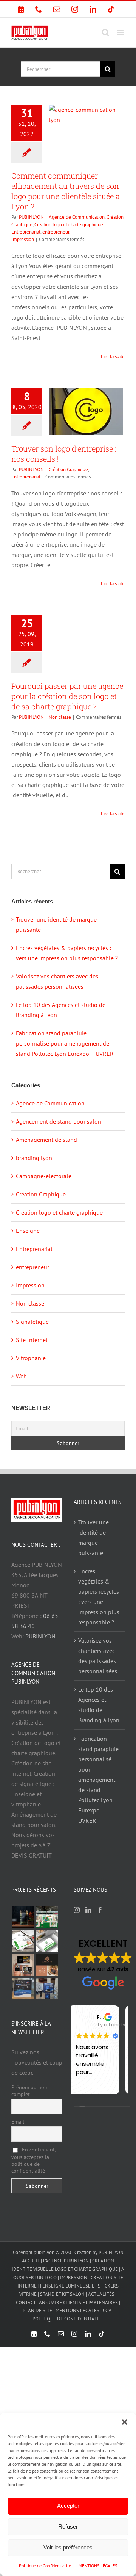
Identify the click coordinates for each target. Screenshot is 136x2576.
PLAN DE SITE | (39, 2310)
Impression (23, 239)
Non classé (60, 717)
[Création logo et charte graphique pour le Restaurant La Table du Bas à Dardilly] (47, 1965)
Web (21, 1376)
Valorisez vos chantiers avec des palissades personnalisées (98, 1656)
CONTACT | (27, 2302)
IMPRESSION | (75, 2277)
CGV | (108, 2310)
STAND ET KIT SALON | (64, 2294)
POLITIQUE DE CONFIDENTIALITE (68, 2319)
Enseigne (28, 1231)
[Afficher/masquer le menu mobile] (121, 32)
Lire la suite (113, 357)
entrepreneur (56, 232)
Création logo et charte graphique (69, 225)
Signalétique (32, 1322)
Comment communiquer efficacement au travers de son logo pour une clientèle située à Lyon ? (66, 191)
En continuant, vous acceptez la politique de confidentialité (33, 2160)
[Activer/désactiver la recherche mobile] (105, 32)
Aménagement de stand (46, 1140)
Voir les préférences (68, 2547)
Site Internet (32, 1340)
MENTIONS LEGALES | (79, 2310)
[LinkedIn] (88, 1910)
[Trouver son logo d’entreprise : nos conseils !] (86, 411)
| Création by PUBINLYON (98, 2252)
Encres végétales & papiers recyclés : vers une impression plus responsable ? (99, 1597)
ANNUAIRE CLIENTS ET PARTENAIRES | (80, 2302)
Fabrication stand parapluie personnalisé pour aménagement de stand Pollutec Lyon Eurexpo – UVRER (65, 1043)
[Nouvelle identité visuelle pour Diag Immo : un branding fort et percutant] (47, 1941)
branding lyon (34, 1158)
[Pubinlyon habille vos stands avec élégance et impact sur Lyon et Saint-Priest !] (47, 1989)
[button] (125, 2422)
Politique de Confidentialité (45, 2566)
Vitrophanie (31, 1358)
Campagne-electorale (44, 1176)
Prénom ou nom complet (30, 2091)
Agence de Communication (77, 217)
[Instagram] (77, 1910)
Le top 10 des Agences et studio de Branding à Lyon (99, 1705)
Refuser (68, 2527)
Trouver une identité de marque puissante (93, 1537)
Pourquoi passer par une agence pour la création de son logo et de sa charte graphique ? (67, 696)
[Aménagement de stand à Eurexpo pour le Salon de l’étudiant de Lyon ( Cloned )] (47, 1917)
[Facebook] (100, 1910)
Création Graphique (68, 470)
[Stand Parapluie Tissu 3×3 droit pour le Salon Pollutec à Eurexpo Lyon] (23, 1989)
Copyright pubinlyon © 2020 (42, 2252)
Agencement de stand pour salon (59, 1121)
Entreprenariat (26, 232)
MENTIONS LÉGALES (98, 2566)
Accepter (68, 2506)
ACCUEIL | (32, 2261)
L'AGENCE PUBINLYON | (68, 2261)
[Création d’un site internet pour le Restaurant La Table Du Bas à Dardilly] (23, 1965)
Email (18, 2122)
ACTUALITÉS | (102, 2294)
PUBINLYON (31, 217)
